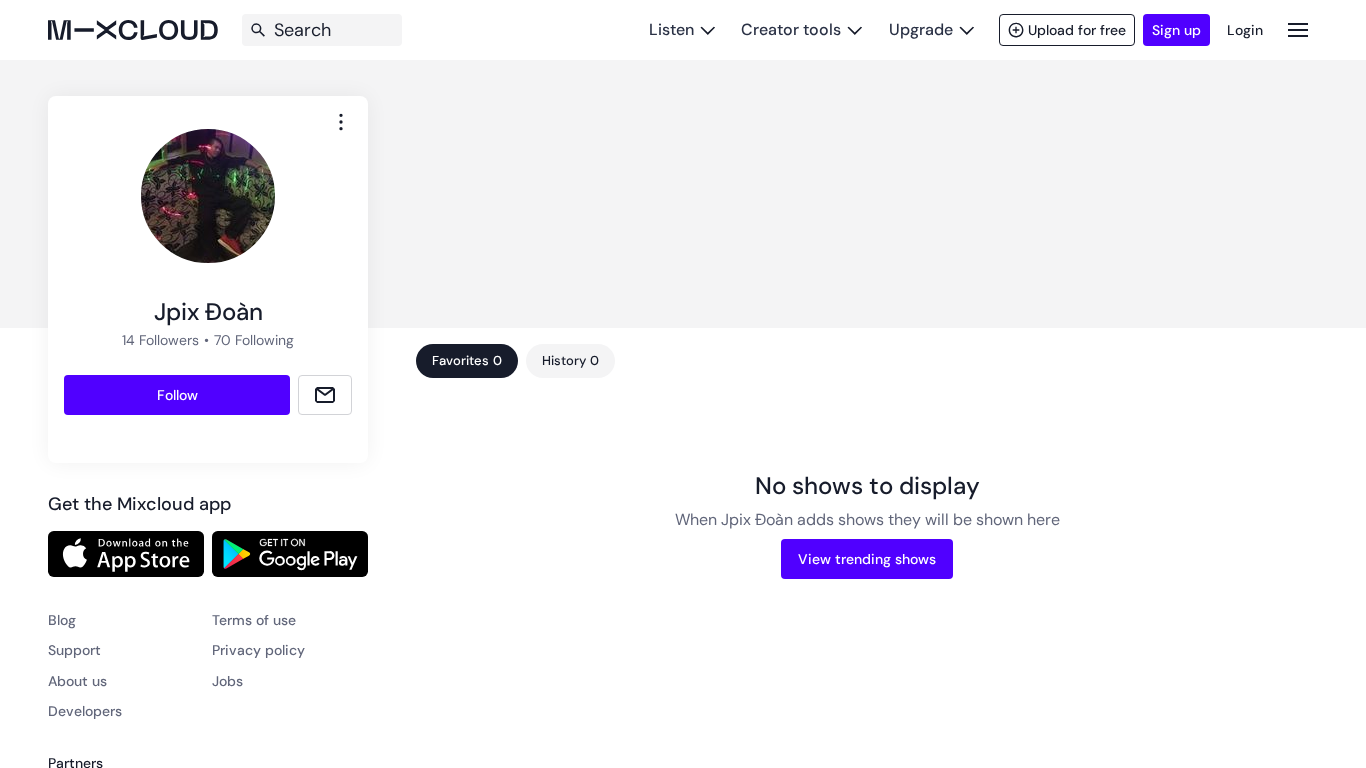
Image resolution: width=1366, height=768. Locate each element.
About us (77, 681)
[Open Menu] (1298, 29)
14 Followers (160, 340)
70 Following (254, 340)
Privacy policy (258, 650)
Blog (62, 620)
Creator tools (791, 29)
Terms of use (254, 620)
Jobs (227, 681)
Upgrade (921, 29)
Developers (85, 711)
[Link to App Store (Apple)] (126, 554)
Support (74, 650)
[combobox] (341, 122)
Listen (671, 29)
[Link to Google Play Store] (290, 554)
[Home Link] (133, 30)
